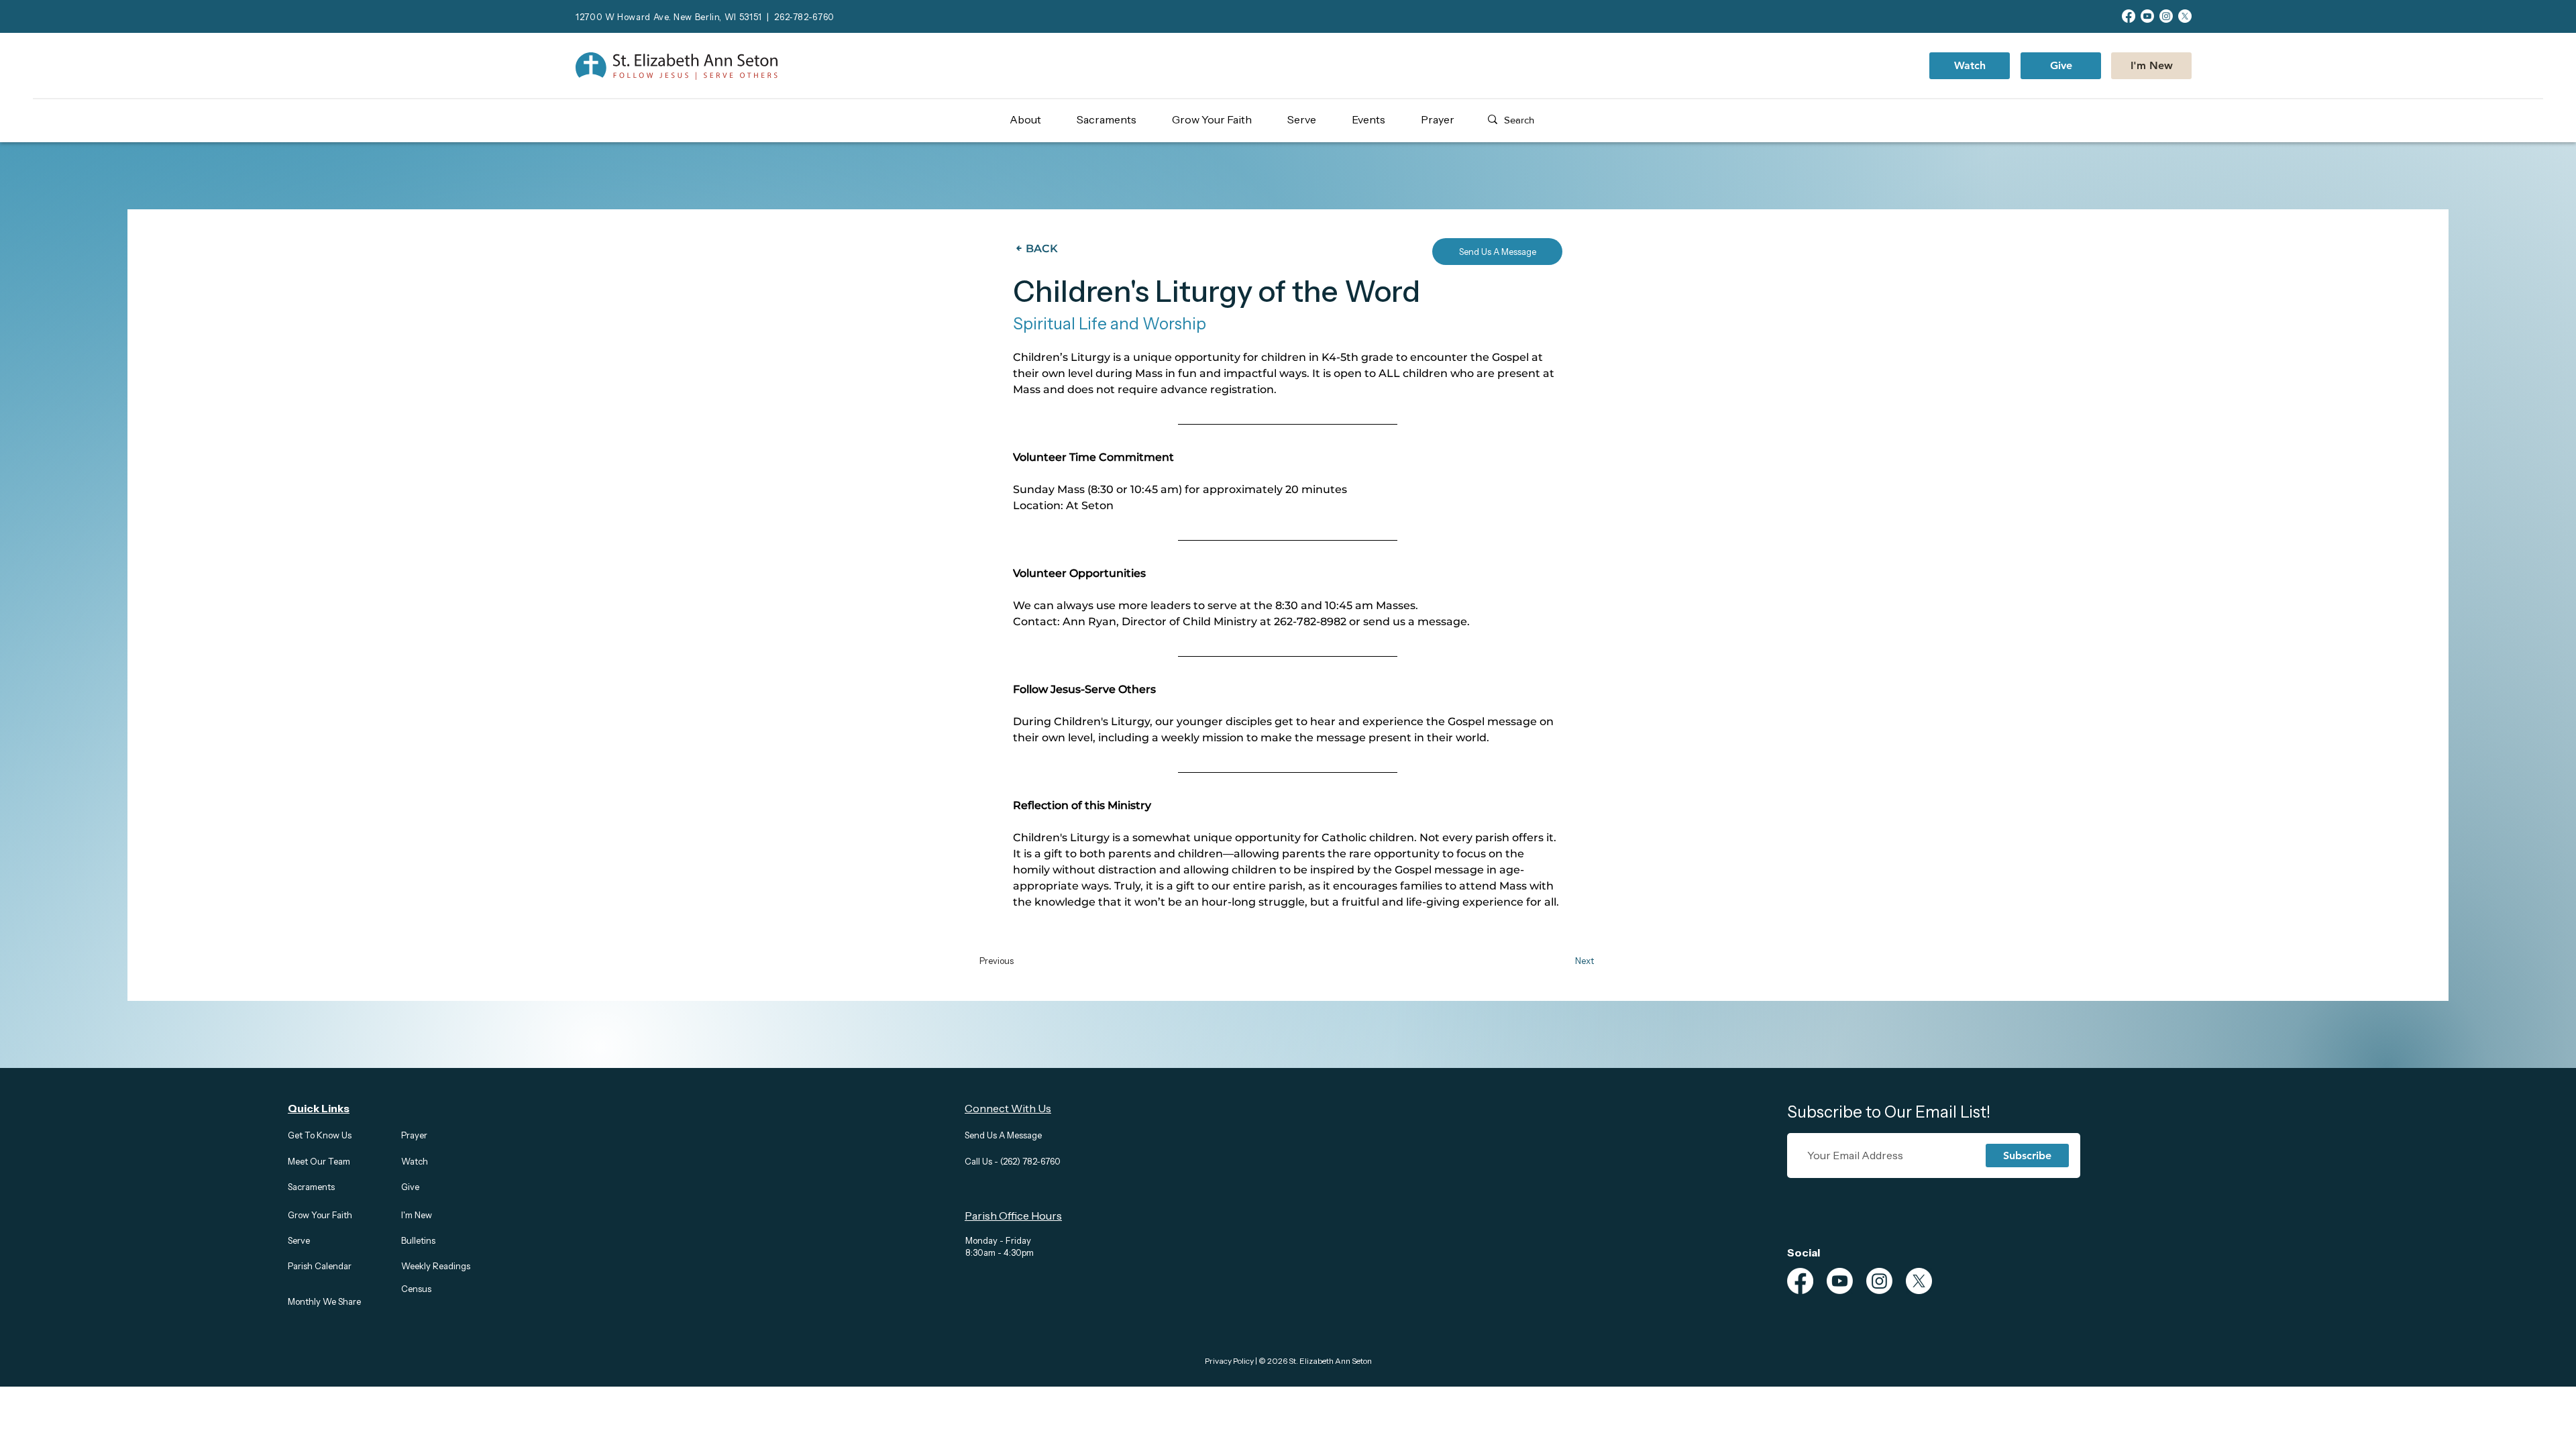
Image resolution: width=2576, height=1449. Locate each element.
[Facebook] (2129, 16)
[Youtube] (2147, 16)
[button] (1037, 119)
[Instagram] (2166, 16)
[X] (2185, 16)
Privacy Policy (1229, 1361)
